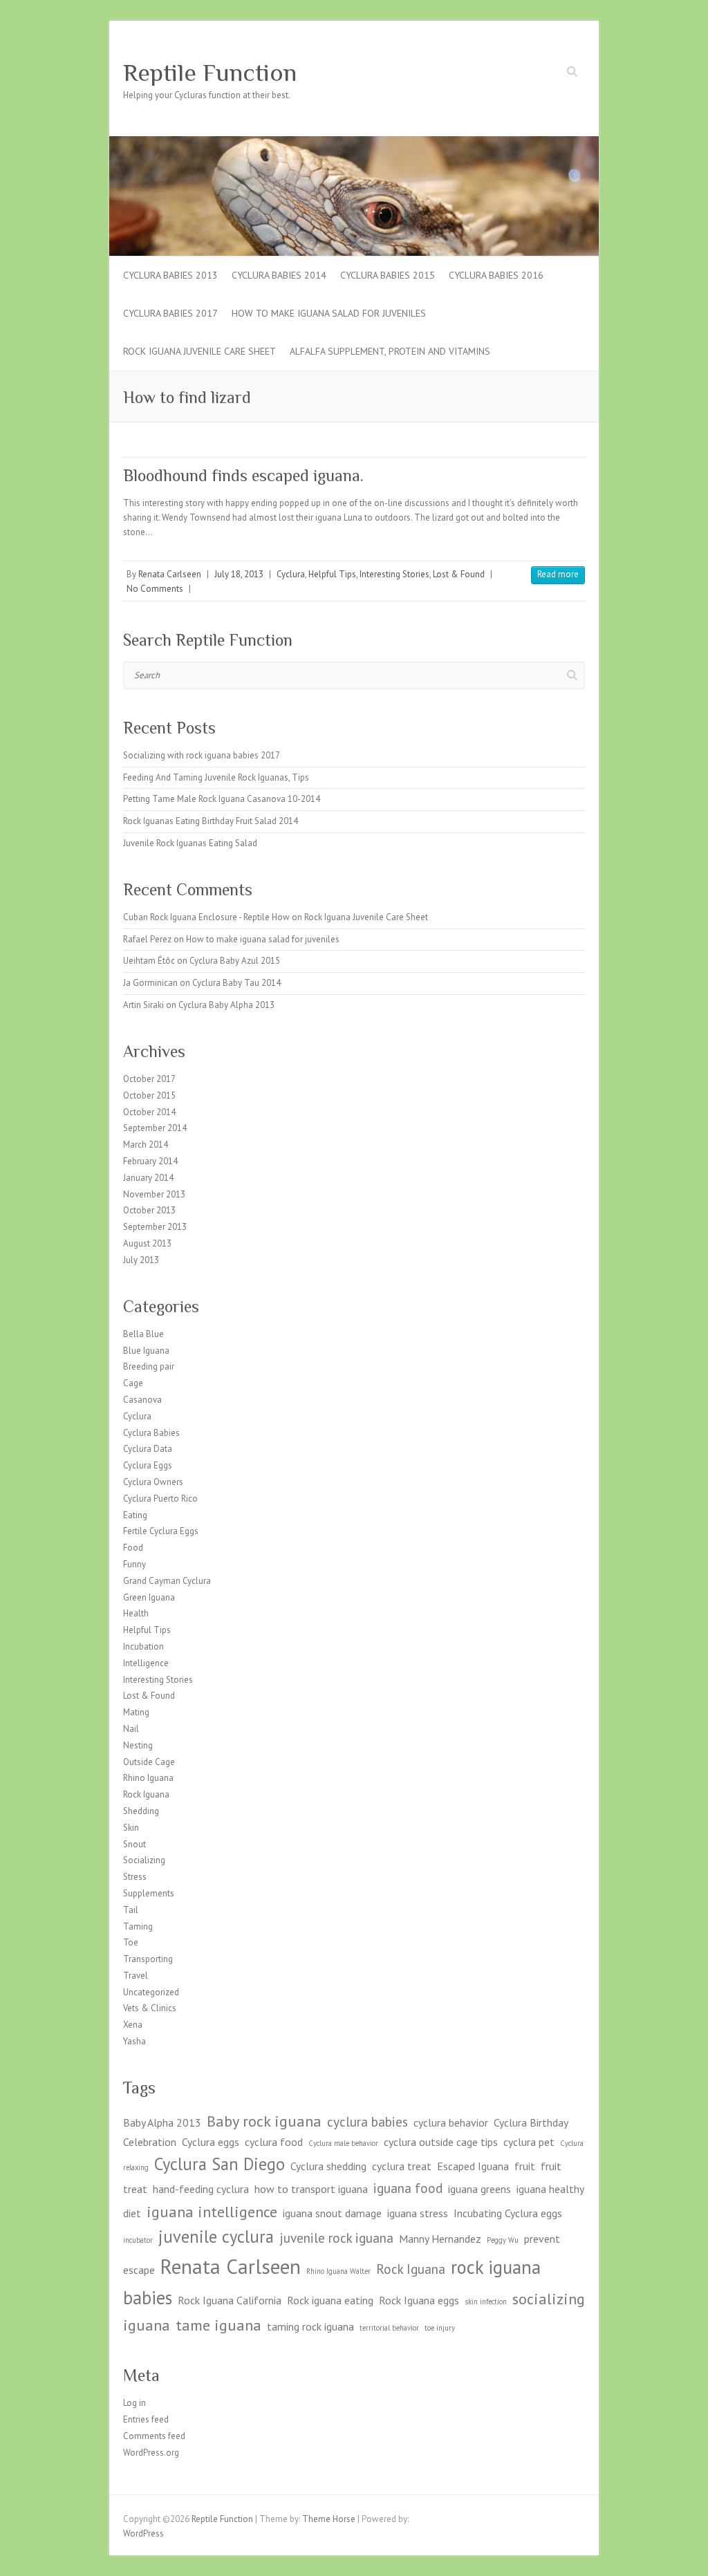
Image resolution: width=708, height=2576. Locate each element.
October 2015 (149, 1095)
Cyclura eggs (211, 2142)
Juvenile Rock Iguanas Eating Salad (190, 843)
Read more (558, 574)
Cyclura (291, 574)
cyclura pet (529, 2142)
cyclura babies (367, 2121)
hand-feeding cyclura (201, 2189)
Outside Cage (149, 1762)
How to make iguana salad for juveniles (329, 313)
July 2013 (141, 1260)
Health (136, 1613)
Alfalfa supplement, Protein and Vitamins (390, 351)
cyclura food (274, 2142)
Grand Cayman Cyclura (167, 1581)
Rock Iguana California (230, 2300)
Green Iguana (149, 1597)
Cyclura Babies (151, 1433)
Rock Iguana (146, 1794)
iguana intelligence (212, 2211)
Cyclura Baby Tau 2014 (236, 983)
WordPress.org (151, 2453)
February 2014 (150, 1161)
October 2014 (149, 1112)
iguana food (408, 2188)
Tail (131, 1910)
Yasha (134, 2041)
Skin (131, 1828)
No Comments (155, 589)
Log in (134, 2403)
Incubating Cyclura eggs (508, 2213)
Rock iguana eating (330, 2300)
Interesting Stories (394, 574)
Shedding (141, 1811)
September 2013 (155, 1227)
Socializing (144, 1860)
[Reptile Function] (354, 143)
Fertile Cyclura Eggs (161, 1531)
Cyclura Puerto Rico (160, 1499)
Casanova (142, 1400)
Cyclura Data (148, 1449)
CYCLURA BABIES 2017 (170, 313)
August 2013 (147, 1243)
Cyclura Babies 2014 (279, 275)
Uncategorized (151, 1992)
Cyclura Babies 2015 (388, 275)
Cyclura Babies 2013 (170, 275)
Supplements (149, 1893)
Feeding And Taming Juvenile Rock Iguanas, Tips (216, 777)
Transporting (148, 1959)
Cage (133, 1383)
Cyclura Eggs (148, 1465)
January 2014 (148, 1178)
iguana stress (418, 2213)
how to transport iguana (311, 2189)
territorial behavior (389, 2328)
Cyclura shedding (328, 2166)
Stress (135, 1877)
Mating (136, 1712)
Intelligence (146, 1663)
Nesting (138, 1745)
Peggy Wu (503, 2240)
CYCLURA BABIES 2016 (496, 275)
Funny (134, 1564)
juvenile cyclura (216, 2237)
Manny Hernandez (440, 2239)
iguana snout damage (332, 2213)
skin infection (486, 2302)
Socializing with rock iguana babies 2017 (202, 755)
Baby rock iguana (264, 2121)
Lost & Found (459, 574)
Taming (138, 1926)
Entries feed (146, 2419)
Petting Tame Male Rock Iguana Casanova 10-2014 (222, 799)
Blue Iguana (146, 1351)
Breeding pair (149, 1366)
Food (133, 1548)
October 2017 (149, 1079)
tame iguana (218, 2325)
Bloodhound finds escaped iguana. (243, 475)
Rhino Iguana (148, 1778)
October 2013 (149, 1210)
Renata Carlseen (170, 574)
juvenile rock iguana (336, 2238)
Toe (131, 1942)
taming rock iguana (310, 2326)
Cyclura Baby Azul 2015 (235, 961)
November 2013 (154, 1194)
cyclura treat (402, 2166)
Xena (133, 2025)
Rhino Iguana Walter (338, 2271)
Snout (134, 1844)
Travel (136, 1976)
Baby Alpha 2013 (162, 2122)
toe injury (440, 2328)
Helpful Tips (332, 574)
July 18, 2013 (239, 574)
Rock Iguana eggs (419, 2300)
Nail (131, 1729)
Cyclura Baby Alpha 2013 (226, 1005)
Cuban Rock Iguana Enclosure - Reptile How (206, 917)
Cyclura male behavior (343, 2143)
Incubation (143, 1646)
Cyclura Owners (153, 1482)
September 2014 (155, 1128)
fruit (525, 2166)
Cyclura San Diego (220, 2164)
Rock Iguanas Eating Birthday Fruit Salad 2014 (211, 821)
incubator (138, 2240)
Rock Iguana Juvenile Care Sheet (199, 351)
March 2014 (146, 1145)
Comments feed (154, 2436)
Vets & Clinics (150, 2008)
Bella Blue (143, 1334)
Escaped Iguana (473, 2166)
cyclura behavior (451, 2122)
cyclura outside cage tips (441, 2142)
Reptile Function (210, 73)
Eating (135, 1515)
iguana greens (479, 2189)
